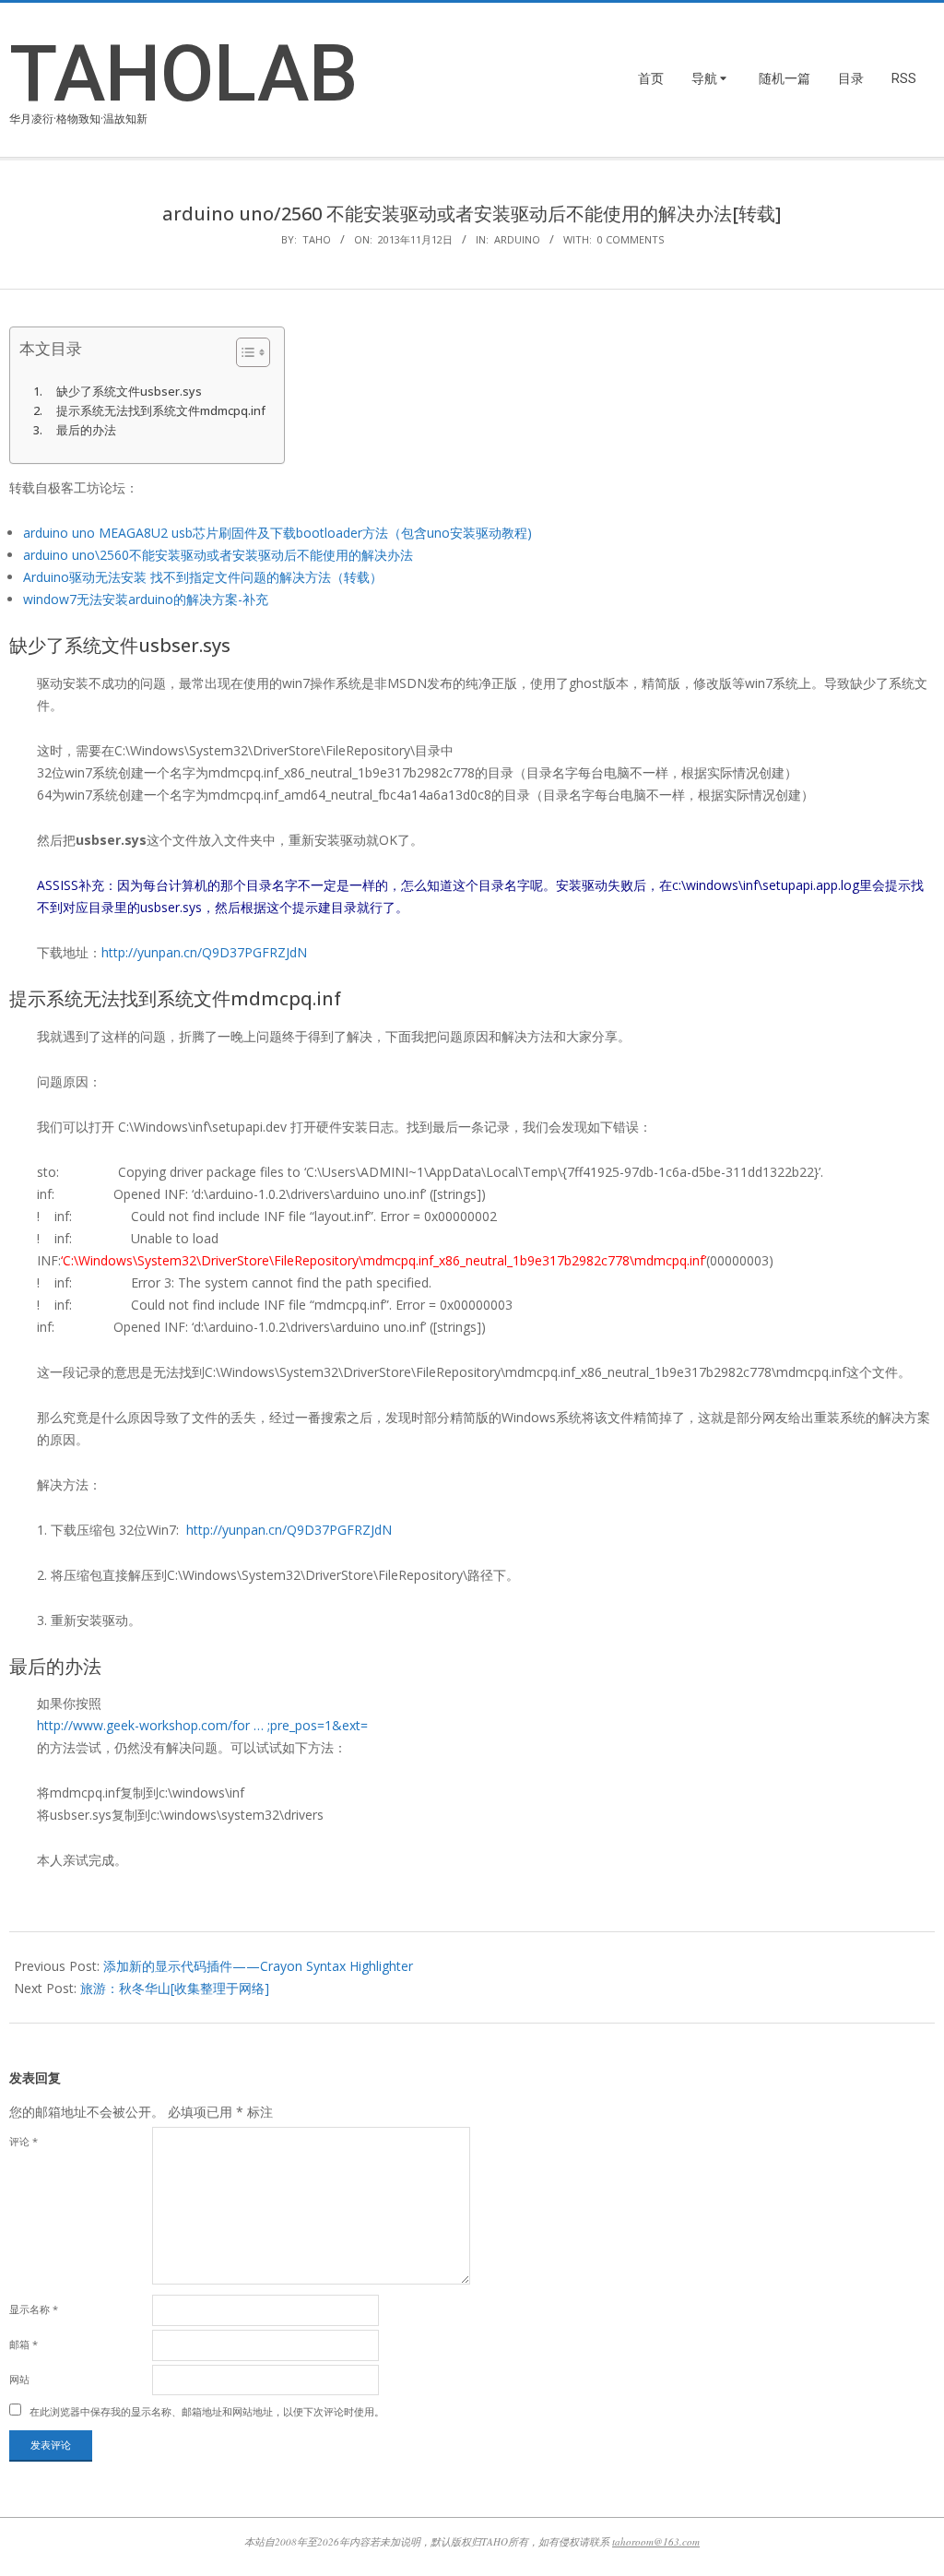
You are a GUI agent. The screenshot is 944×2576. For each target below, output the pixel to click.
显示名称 (34, 2309)
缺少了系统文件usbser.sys (129, 392)
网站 (19, 2379)
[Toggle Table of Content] (244, 352)
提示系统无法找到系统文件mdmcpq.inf (161, 411)
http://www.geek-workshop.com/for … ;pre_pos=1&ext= (202, 1725)
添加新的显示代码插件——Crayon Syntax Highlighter (258, 1966)
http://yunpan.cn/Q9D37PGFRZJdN (204, 952)
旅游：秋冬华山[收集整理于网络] (175, 1988)
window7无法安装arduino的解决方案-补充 (146, 599)
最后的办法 (86, 430)
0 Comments (631, 239)
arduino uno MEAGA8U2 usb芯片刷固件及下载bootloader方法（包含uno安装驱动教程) (277, 533)
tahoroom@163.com (656, 2541)
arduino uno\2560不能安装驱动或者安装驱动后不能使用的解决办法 (218, 555)
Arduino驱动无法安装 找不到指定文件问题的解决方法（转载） (203, 577)
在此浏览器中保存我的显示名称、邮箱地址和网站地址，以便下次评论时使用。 (207, 2411)
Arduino (517, 239)
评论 (24, 2141)
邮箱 (24, 2344)
